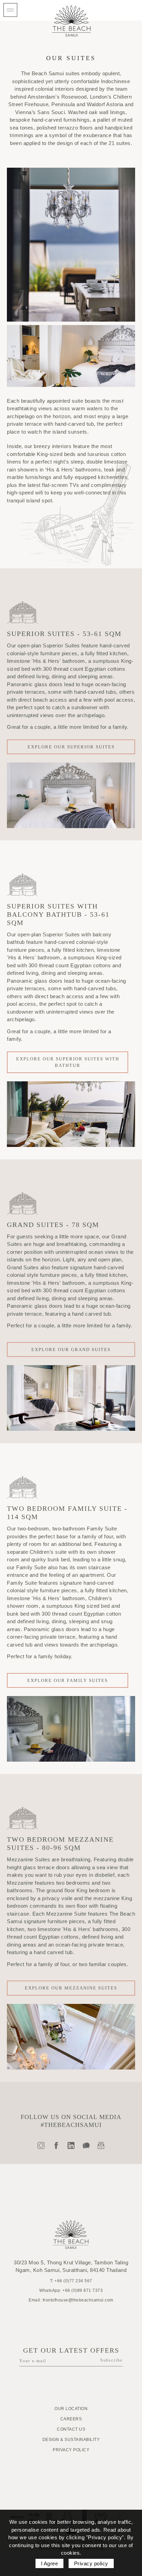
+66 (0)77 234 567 (73, 2281)
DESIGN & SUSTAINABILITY (71, 2440)
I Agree (50, 2563)
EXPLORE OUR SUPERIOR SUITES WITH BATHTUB (68, 1062)
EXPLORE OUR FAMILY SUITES (68, 1680)
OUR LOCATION (71, 2409)
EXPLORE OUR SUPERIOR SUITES (71, 747)
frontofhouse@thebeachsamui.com (78, 2300)
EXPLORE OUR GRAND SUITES (71, 1350)
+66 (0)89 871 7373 (83, 2290)
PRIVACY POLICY (71, 2450)
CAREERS (71, 2419)
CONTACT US (71, 2429)
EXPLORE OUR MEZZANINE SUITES (71, 1988)
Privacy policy (91, 2563)
